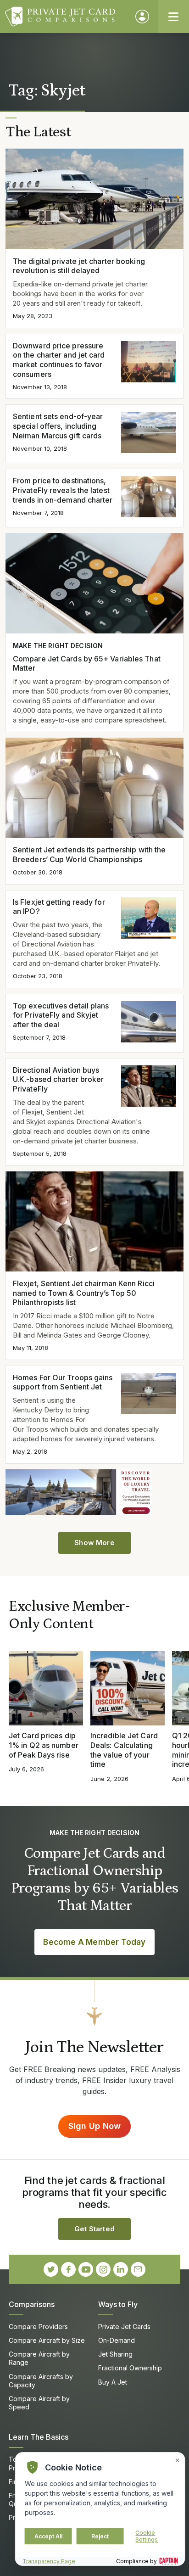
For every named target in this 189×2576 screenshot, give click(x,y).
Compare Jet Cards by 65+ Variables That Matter (87, 664)
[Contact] (138, 2269)
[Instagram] (103, 2269)
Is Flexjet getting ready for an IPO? (59, 907)
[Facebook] (68, 2269)
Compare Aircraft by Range (39, 2358)
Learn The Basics (39, 2437)
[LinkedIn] (121, 2269)
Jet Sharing (115, 2354)
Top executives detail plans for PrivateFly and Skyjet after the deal (61, 1015)
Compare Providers (38, 2327)
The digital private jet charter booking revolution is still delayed (79, 266)
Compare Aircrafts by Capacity (41, 2381)
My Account (142, 17)
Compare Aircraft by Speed (39, 2403)
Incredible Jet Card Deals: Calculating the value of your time (124, 1750)
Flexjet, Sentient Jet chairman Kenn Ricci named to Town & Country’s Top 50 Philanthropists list (84, 1293)
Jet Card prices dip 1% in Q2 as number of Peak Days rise (44, 1745)
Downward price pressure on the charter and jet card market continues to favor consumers (59, 360)
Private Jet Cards (124, 2327)
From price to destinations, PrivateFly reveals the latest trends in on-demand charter (63, 490)
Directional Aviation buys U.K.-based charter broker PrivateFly (58, 1080)
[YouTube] (86, 2269)
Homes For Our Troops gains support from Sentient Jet (63, 1382)
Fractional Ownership (130, 2368)
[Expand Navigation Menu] (173, 17)
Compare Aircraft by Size (47, 2340)
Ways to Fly (118, 2304)
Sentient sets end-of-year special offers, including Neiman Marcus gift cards (58, 426)
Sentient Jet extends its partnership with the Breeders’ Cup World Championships (89, 854)
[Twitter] (51, 2269)
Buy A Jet (113, 2382)
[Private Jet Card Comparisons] (66, 17)
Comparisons (32, 2304)
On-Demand (117, 2340)
